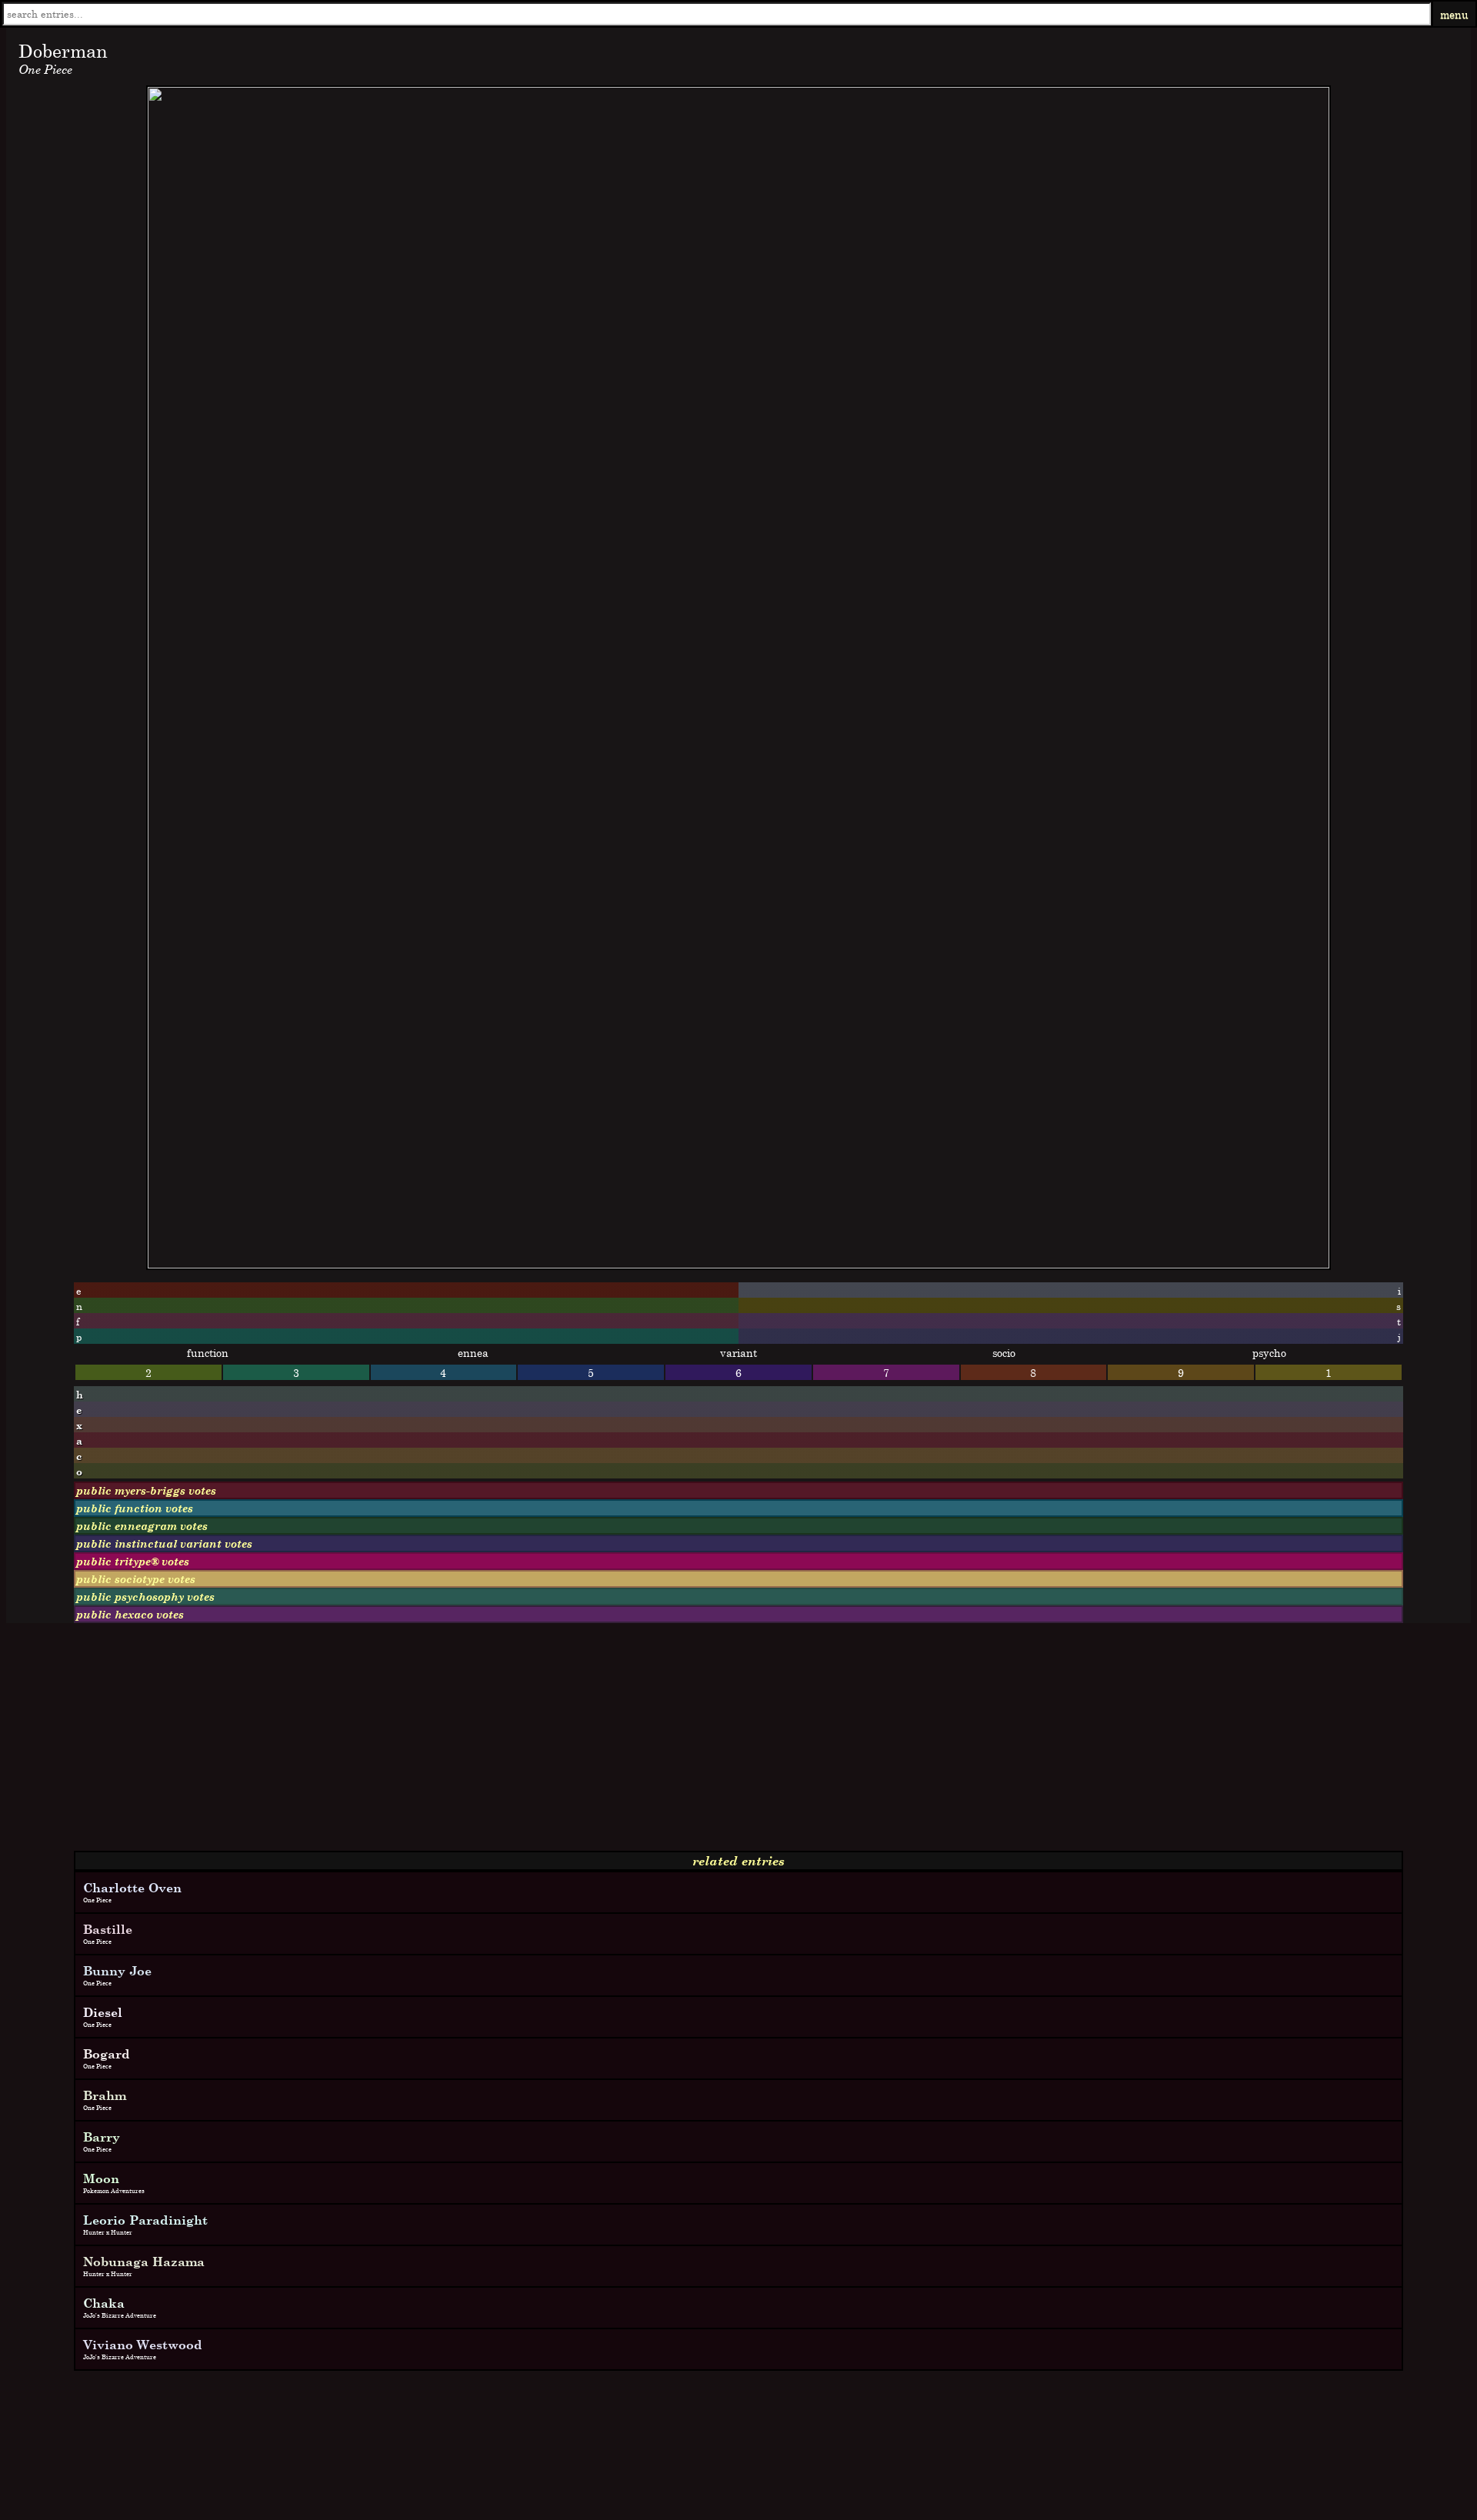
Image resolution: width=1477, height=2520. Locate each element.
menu (1454, 14)
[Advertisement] (468, 1743)
